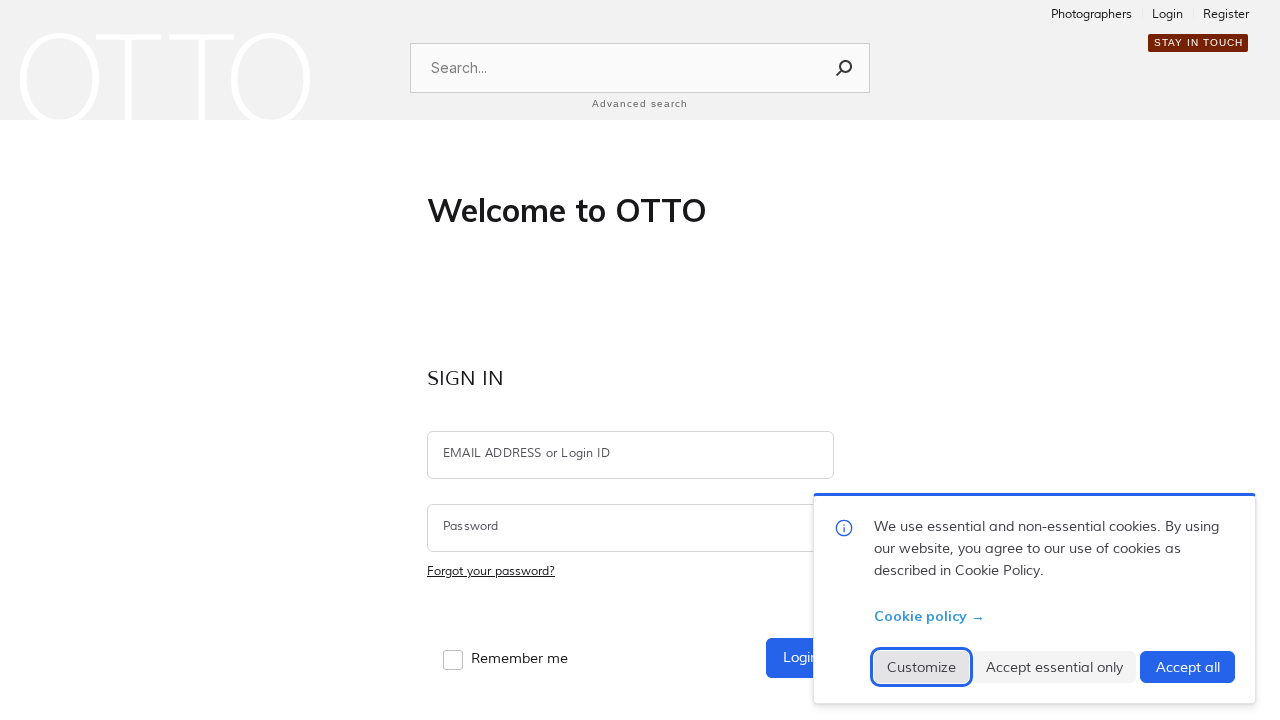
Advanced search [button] (640, 103)
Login (1167, 15)
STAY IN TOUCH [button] (1198, 42)
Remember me (519, 658)
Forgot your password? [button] (491, 571)
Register (1226, 15)
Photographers (1091, 15)
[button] (845, 68)
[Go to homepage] (165, 79)
